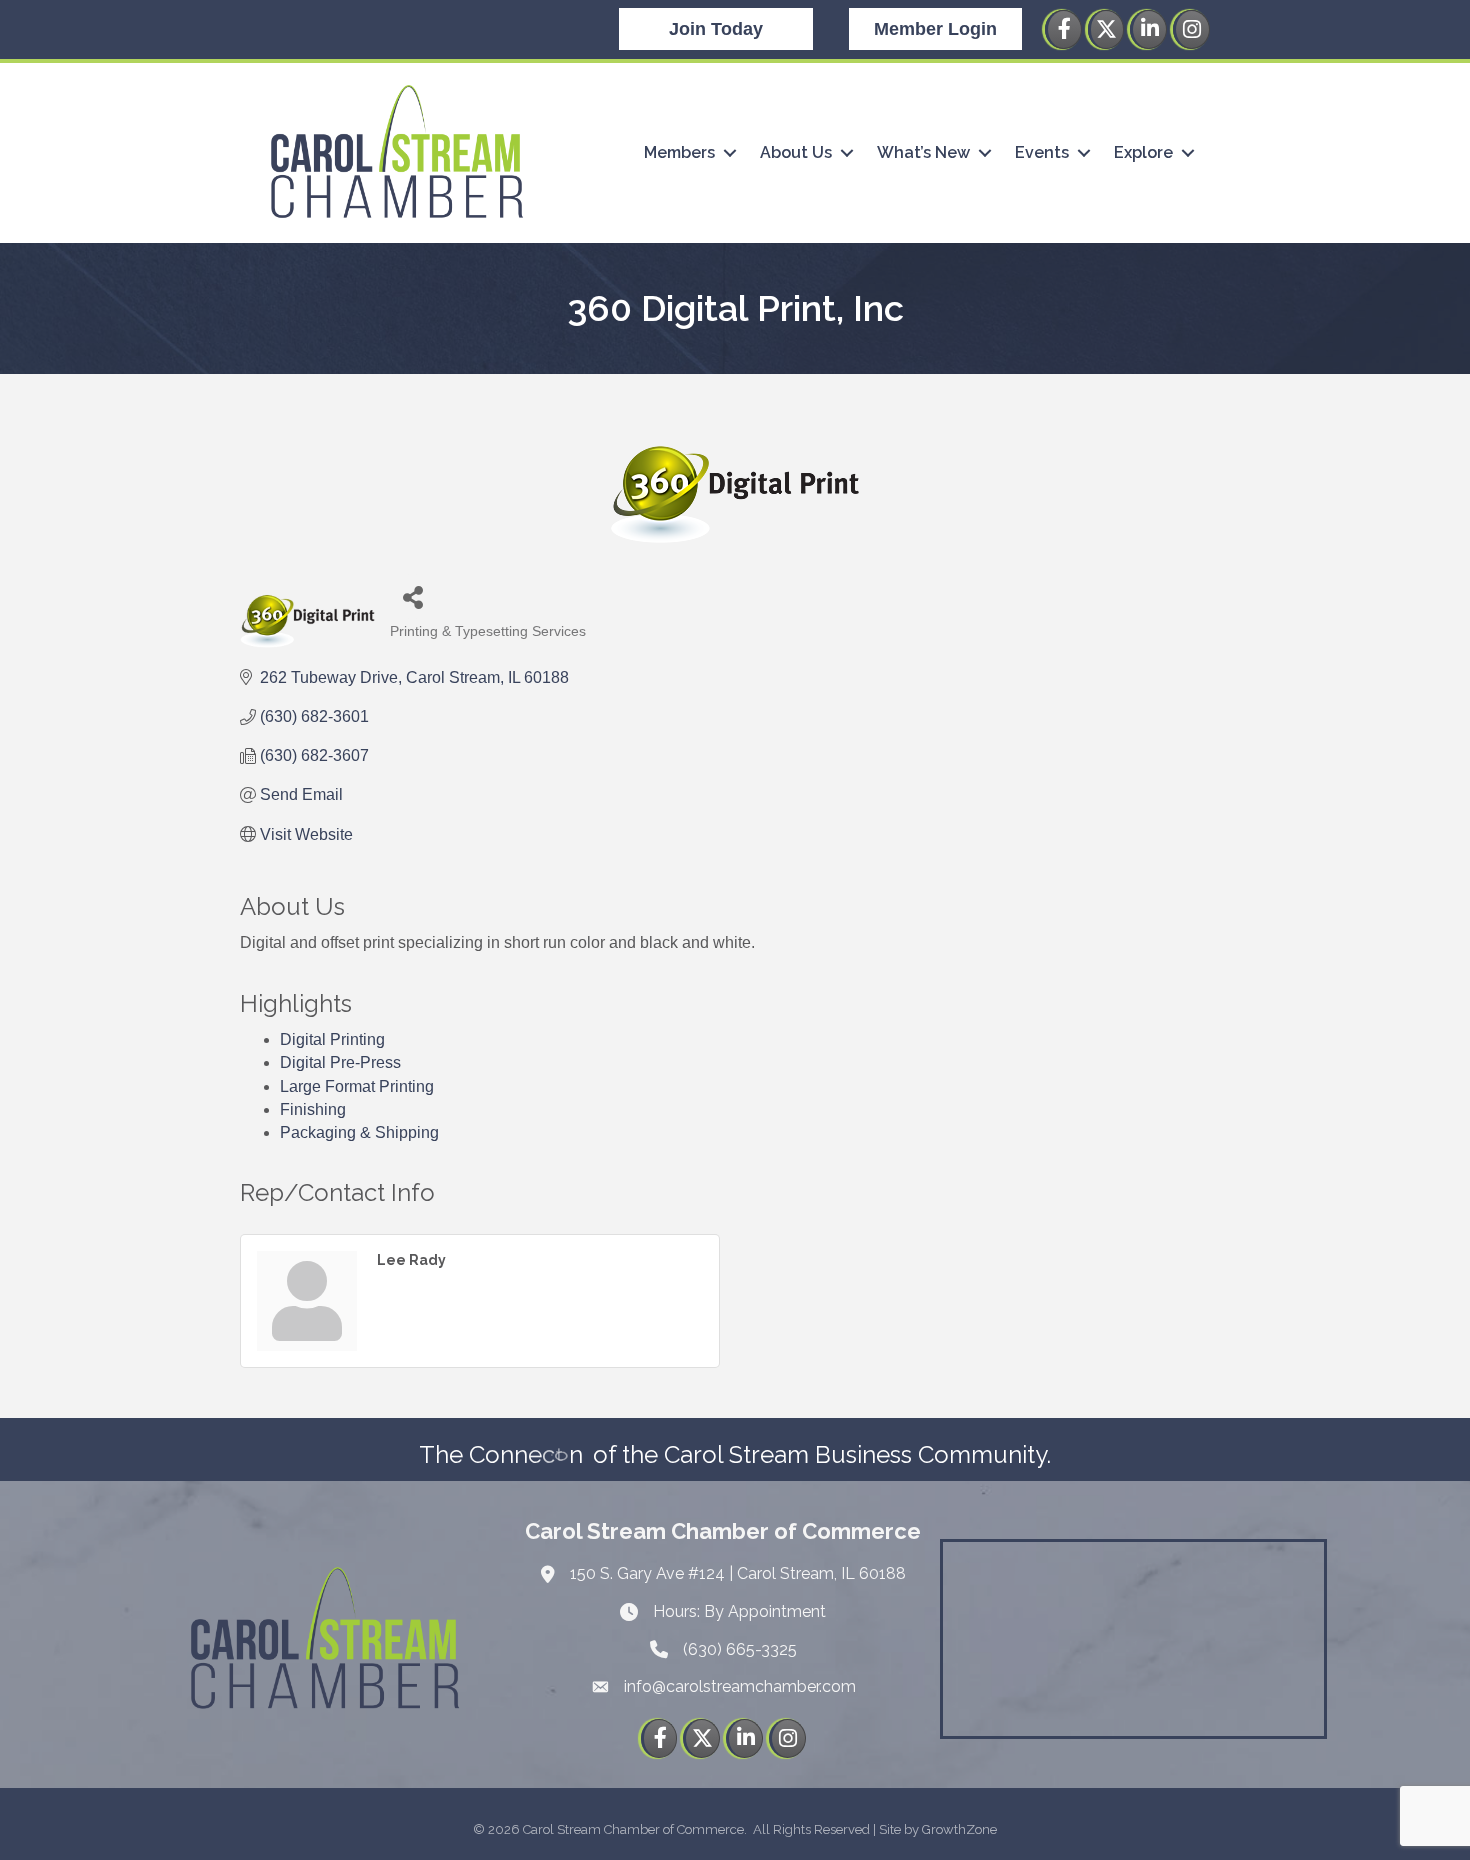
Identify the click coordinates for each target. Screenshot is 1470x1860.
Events (1042, 152)
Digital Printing (332, 1039)
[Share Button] (412, 596)
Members (679, 152)
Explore (1143, 152)
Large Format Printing (357, 1086)
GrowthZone (959, 1829)
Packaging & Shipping (359, 1132)
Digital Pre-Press (340, 1062)
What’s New (923, 152)
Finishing (313, 1109)
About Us (796, 152)
